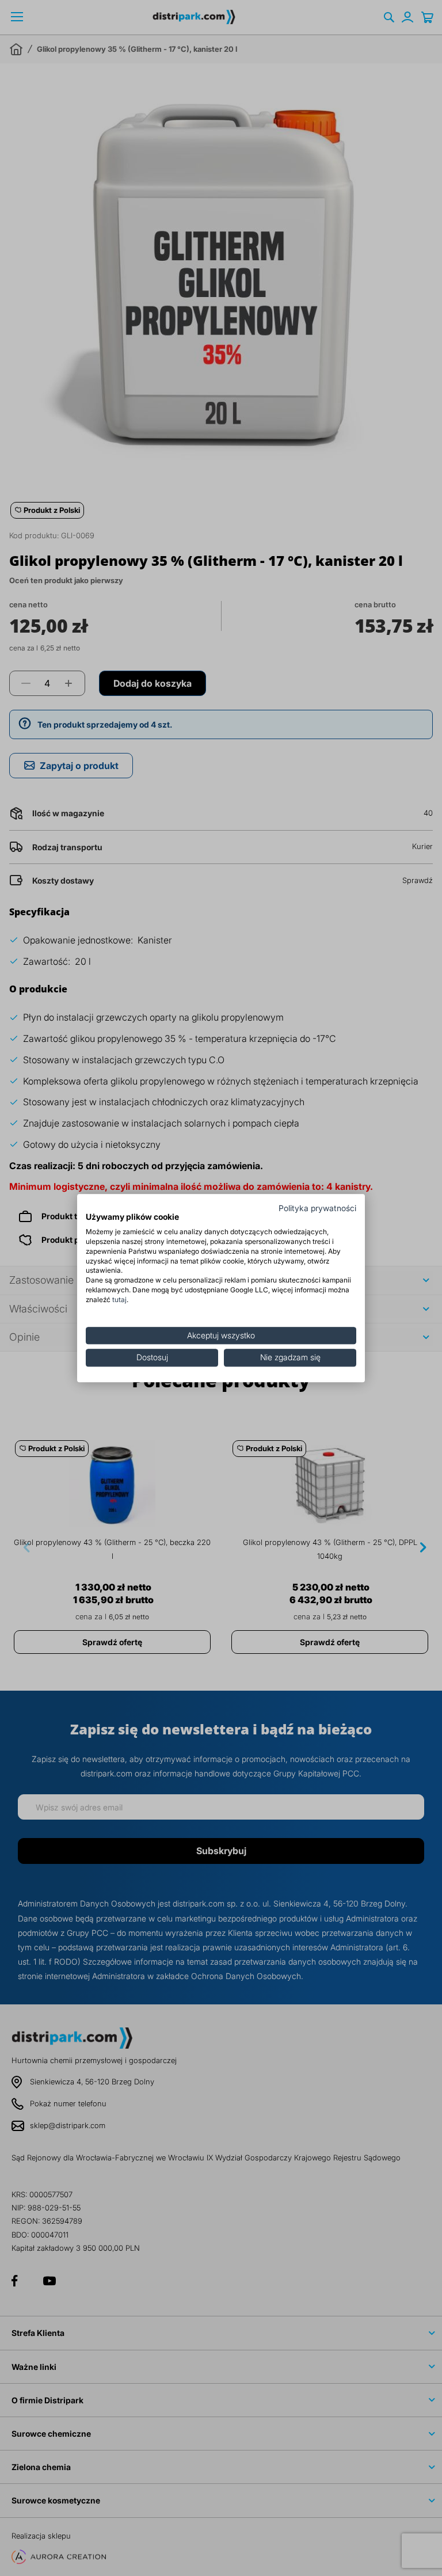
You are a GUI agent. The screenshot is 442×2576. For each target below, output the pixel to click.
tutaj (119, 1300)
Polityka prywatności (317, 1208)
